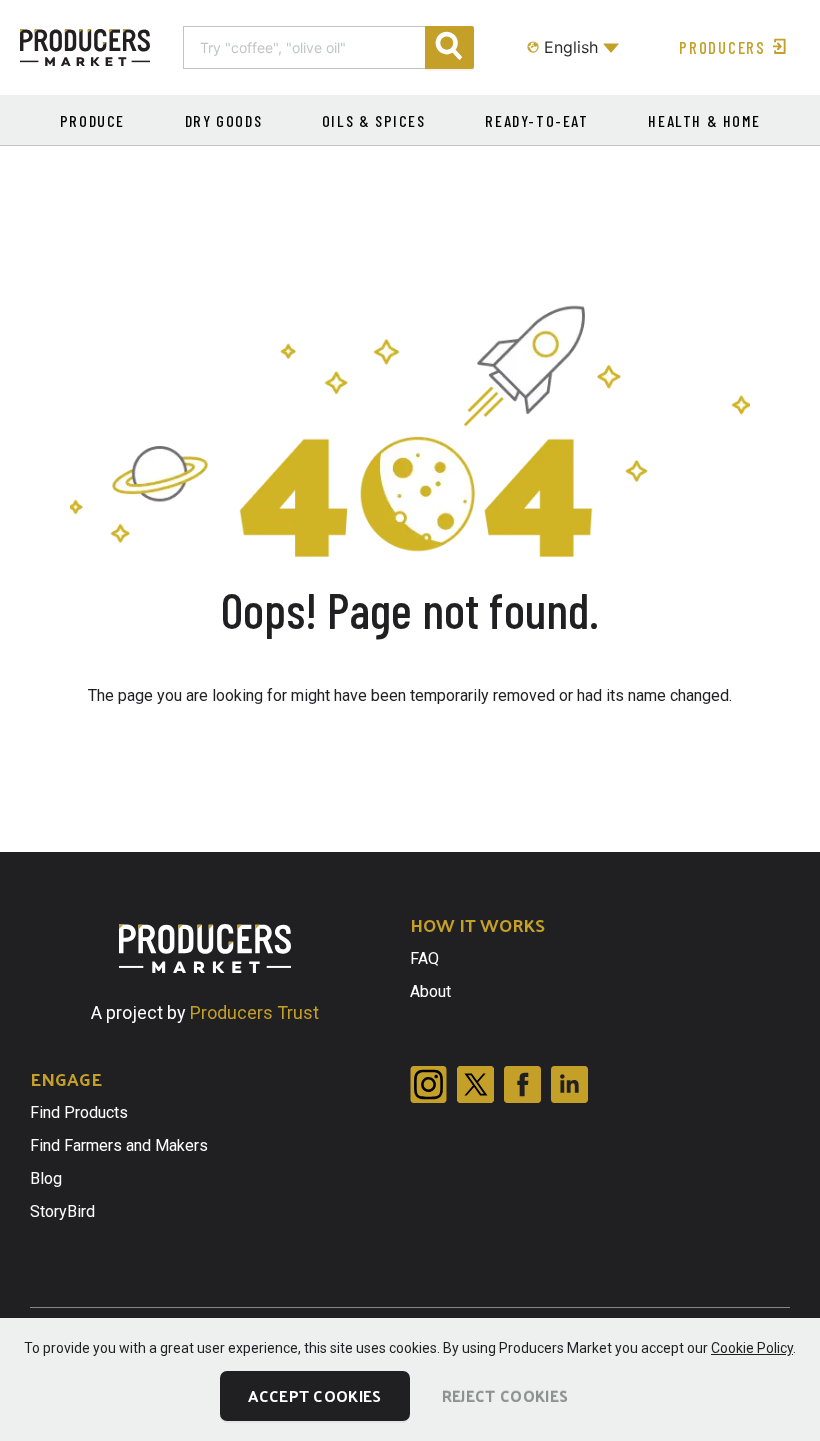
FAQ (424, 958)
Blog (46, 1178)
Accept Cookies (314, 1395)
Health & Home (704, 120)
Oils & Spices (374, 120)
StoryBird (62, 1211)
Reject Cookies (505, 1395)
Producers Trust (254, 1012)
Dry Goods (223, 120)
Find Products (79, 1112)
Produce (92, 120)
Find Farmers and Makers (119, 1145)
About (430, 991)
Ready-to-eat (536, 120)
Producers (722, 47)
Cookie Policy (752, 1348)
